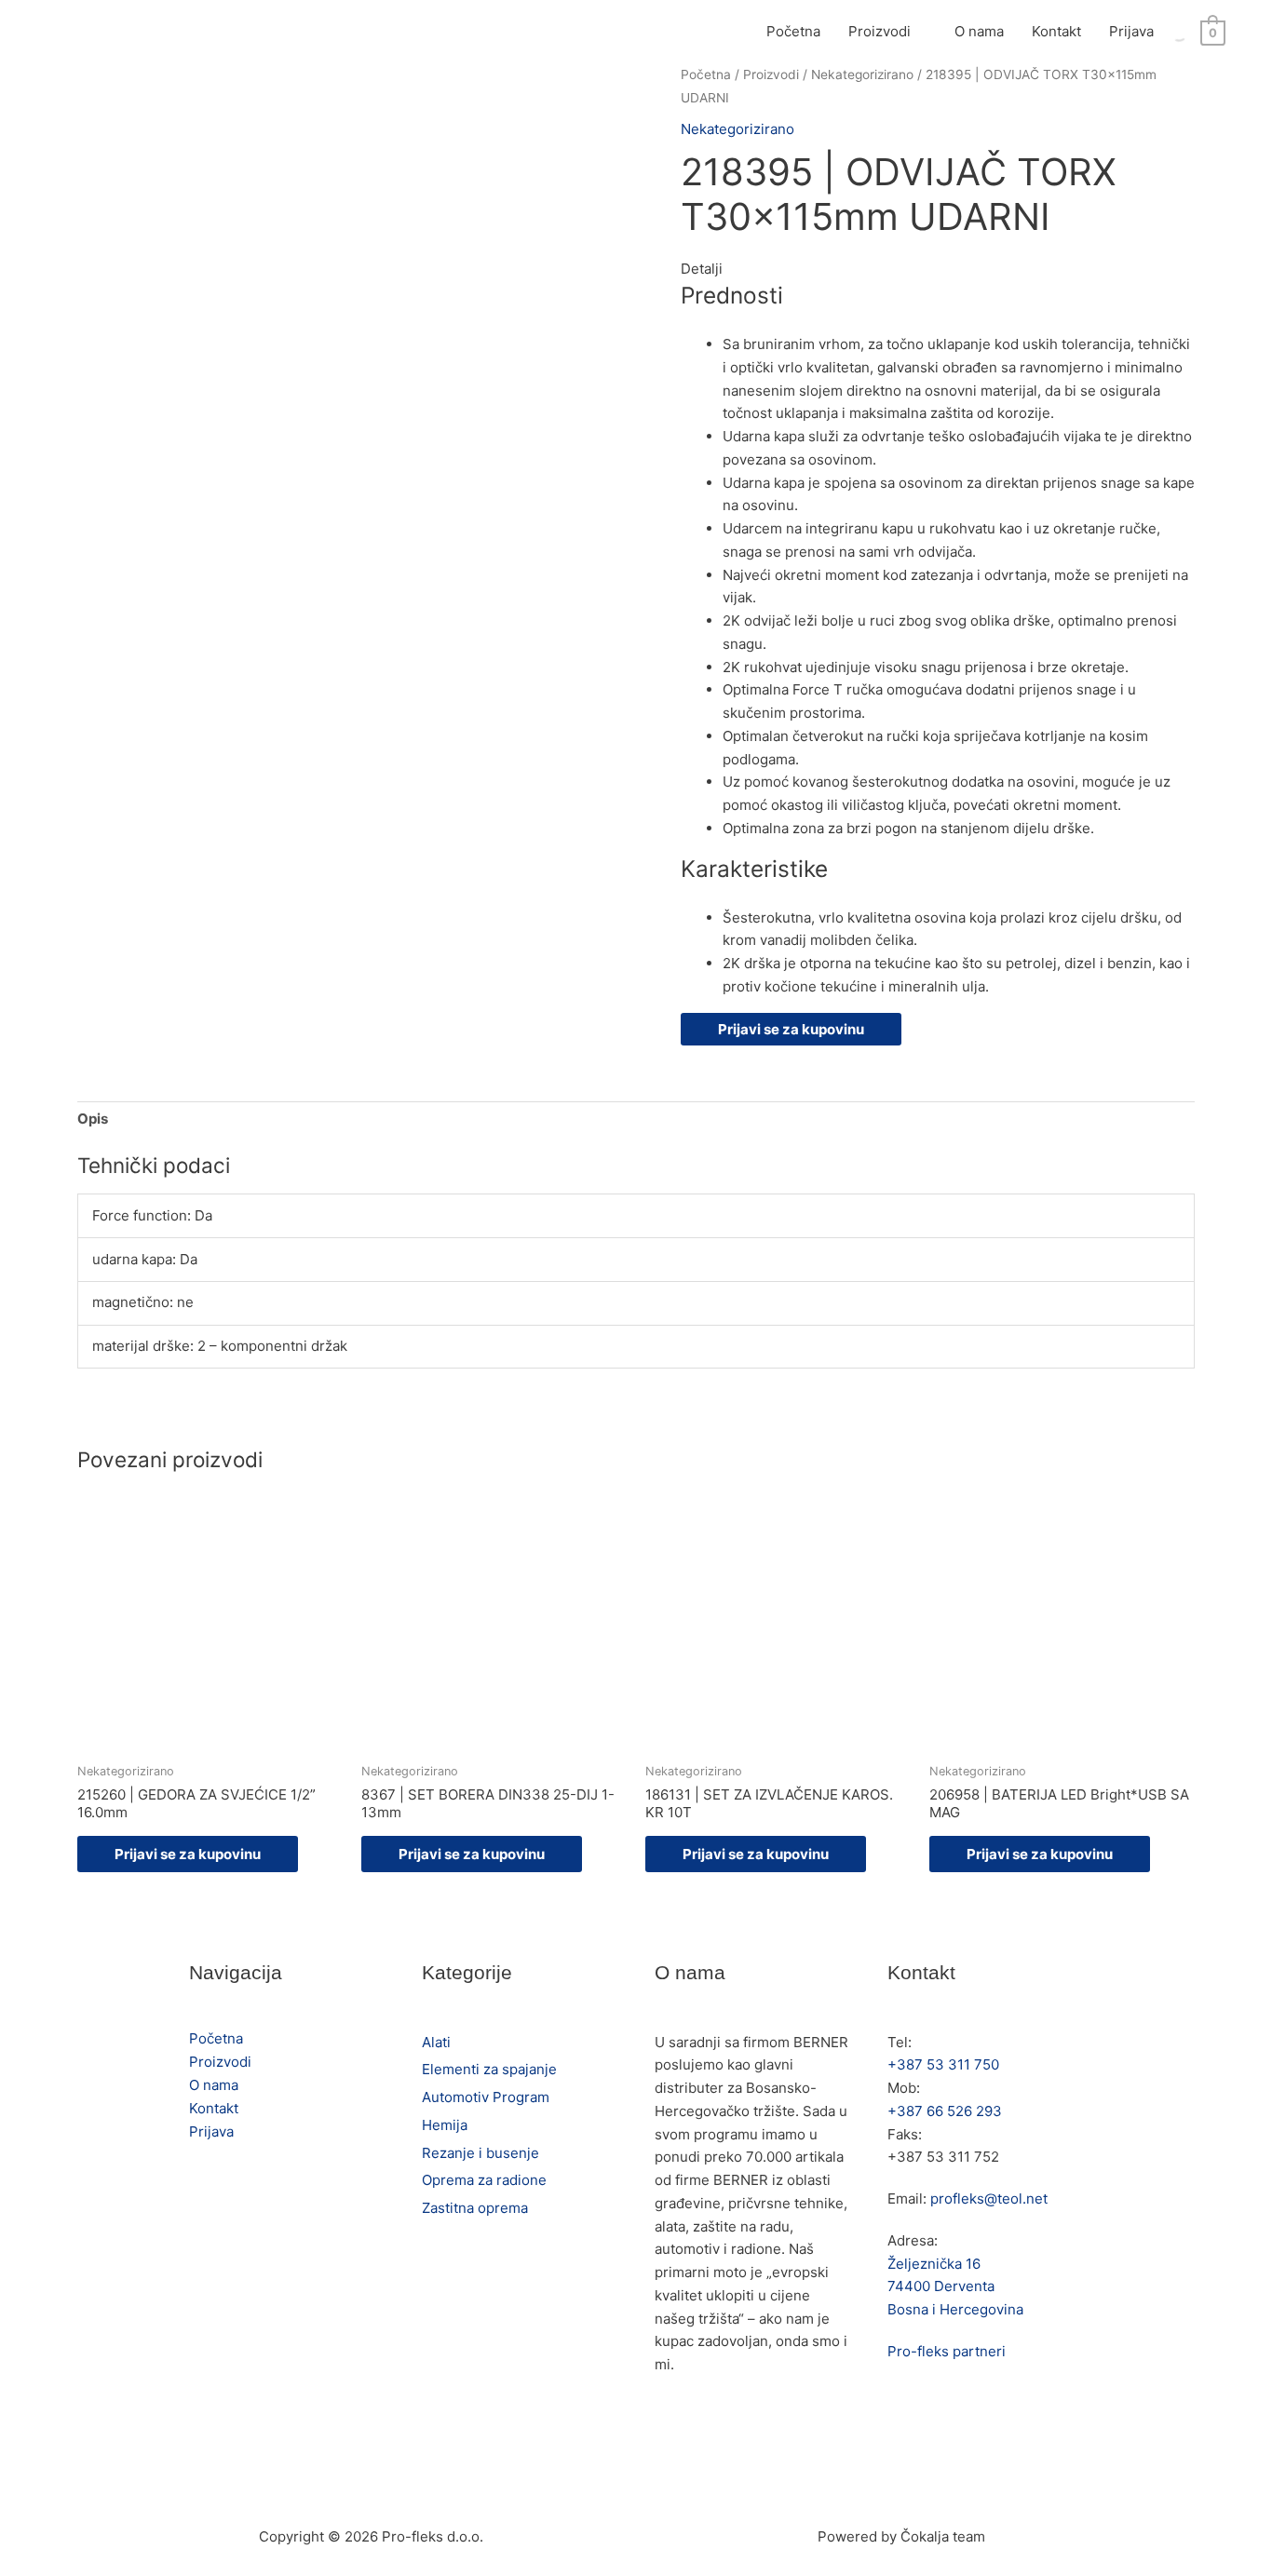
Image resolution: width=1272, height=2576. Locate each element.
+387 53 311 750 (943, 2064)
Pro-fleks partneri (947, 2351)
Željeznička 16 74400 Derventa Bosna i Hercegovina (955, 2287)
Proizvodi (880, 31)
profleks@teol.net (989, 2198)
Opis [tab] (93, 1119)
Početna (793, 31)
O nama (979, 31)
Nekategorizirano (862, 74)
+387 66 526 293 (945, 2111)
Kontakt (1056, 31)
